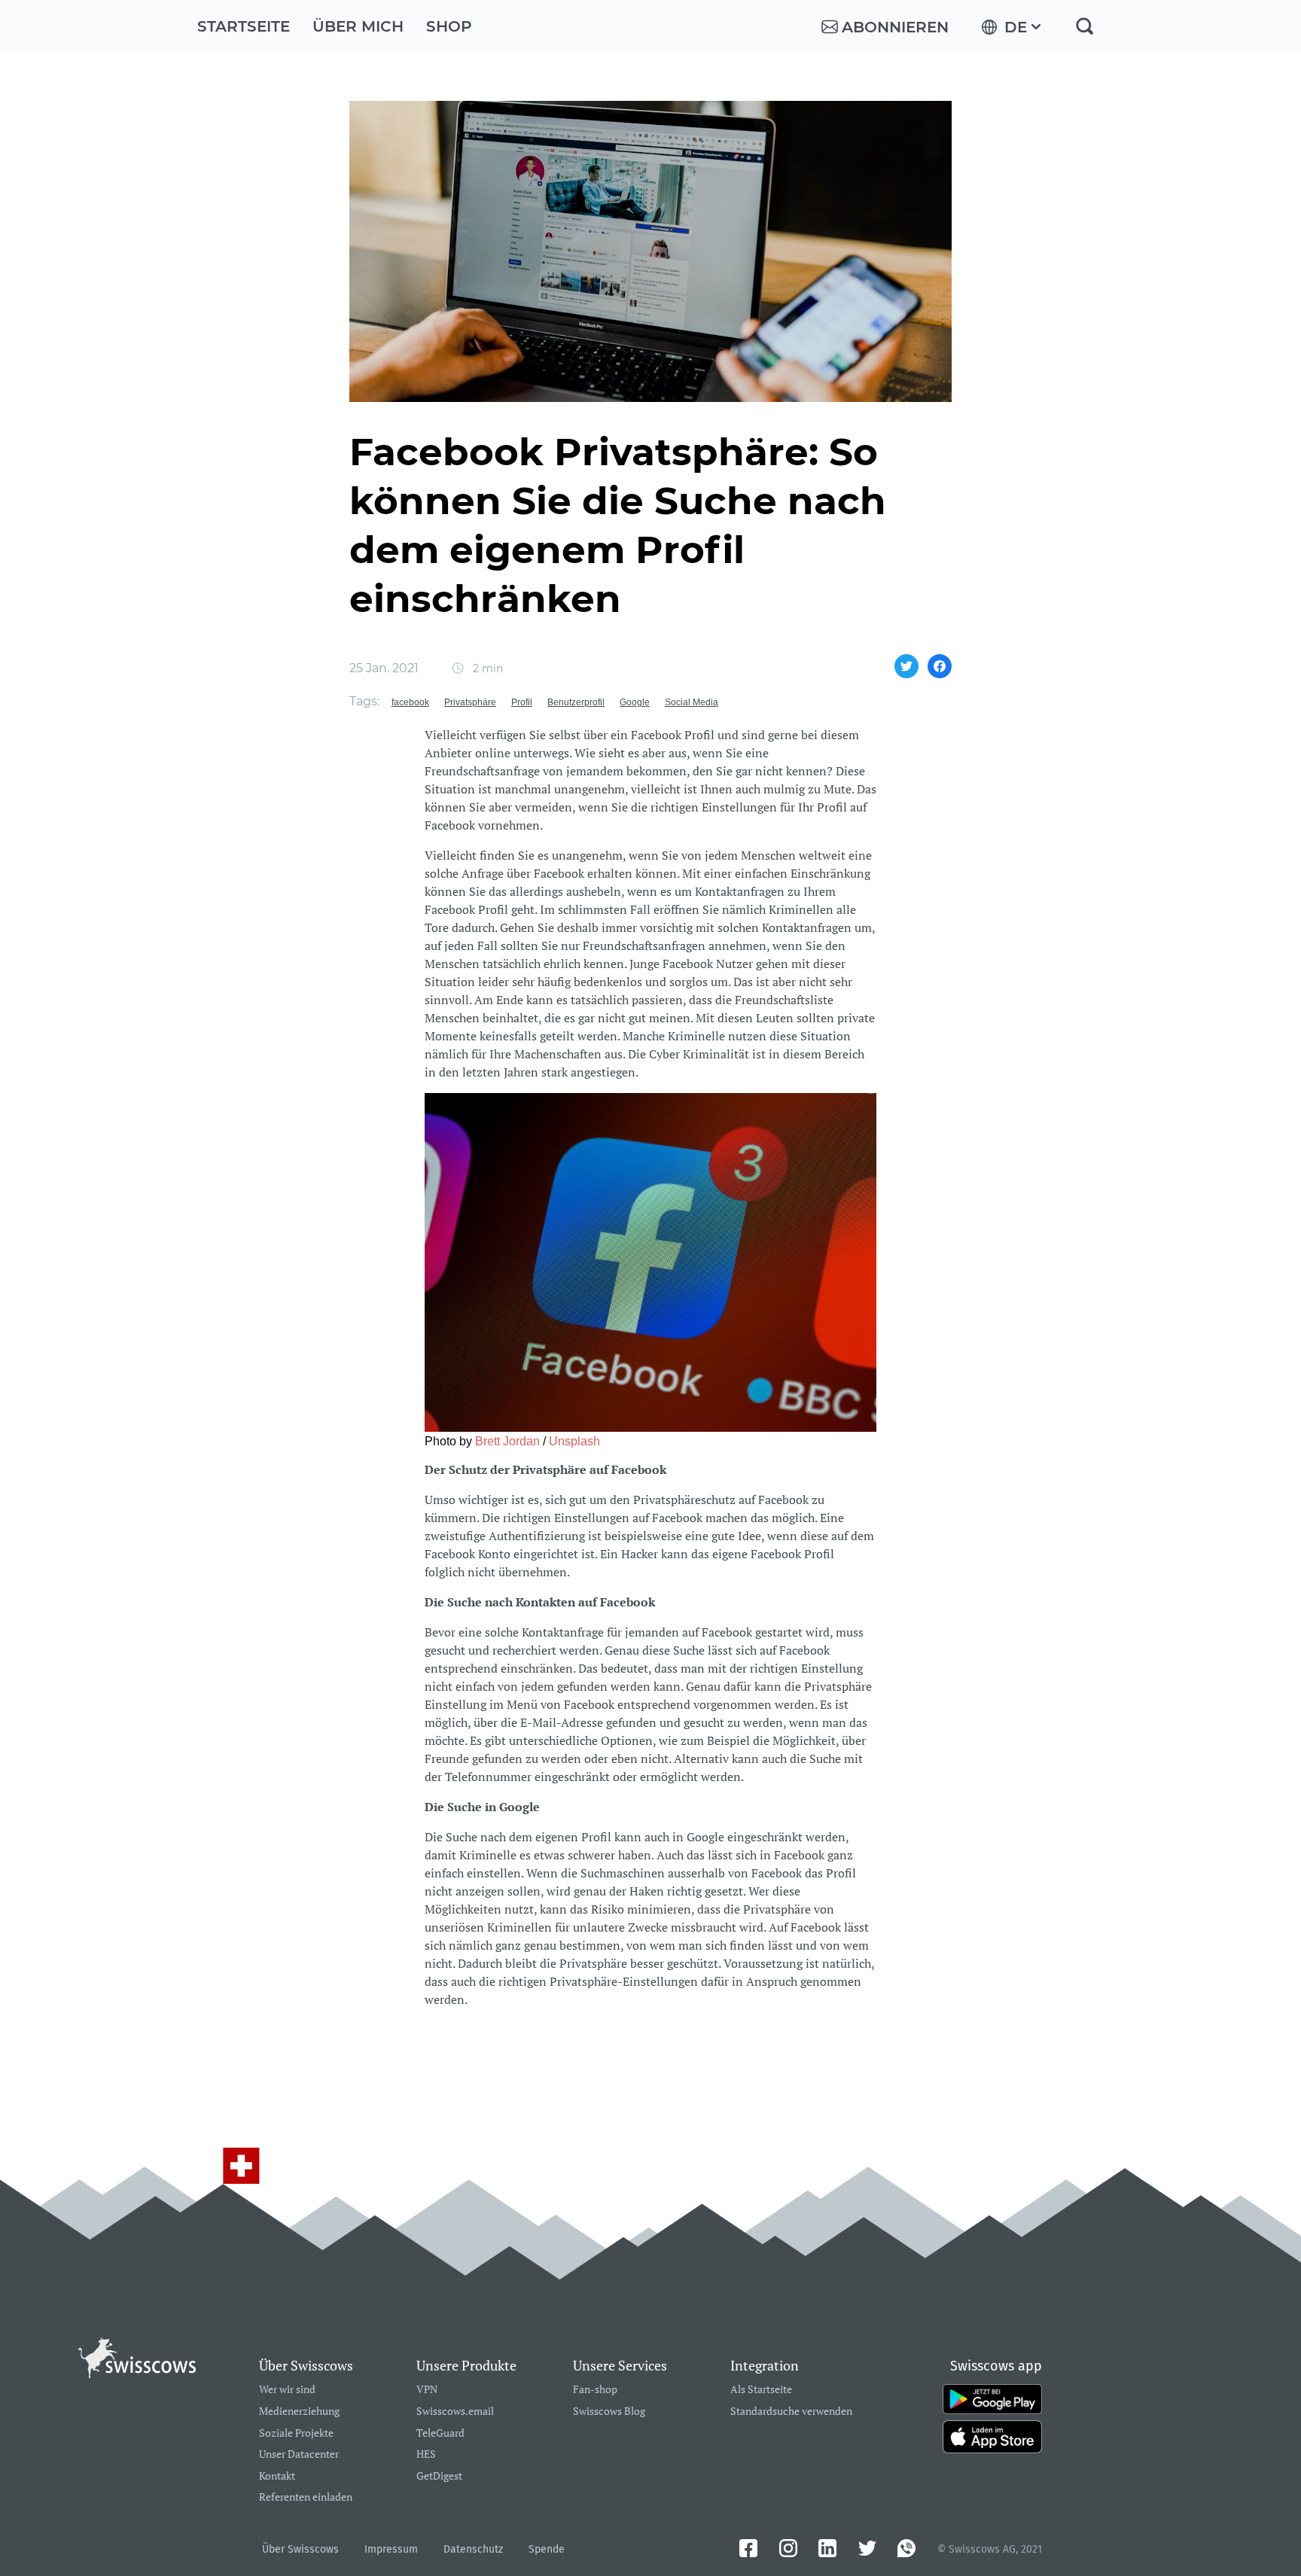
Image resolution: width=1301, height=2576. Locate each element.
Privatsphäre (470, 702)
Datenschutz (473, 2549)
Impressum (391, 2549)
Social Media (692, 702)
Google (635, 702)
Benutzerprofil (576, 702)
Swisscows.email (455, 2412)
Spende (547, 2549)
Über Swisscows (300, 2549)
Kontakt (277, 2476)
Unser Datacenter (299, 2454)
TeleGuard (440, 2433)
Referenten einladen (306, 2497)
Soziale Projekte (296, 2433)
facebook (410, 702)
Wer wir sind (287, 2390)
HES (426, 2454)
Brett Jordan (507, 1441)
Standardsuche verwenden (791, 2412)
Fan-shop (595, 2390)
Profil (522, 702)
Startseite (244, 26)
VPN (427, 2390)
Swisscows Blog (609, 2412)
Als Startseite (761, 2390)
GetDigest (439, 2476)
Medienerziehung (299, 2412)
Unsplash (574, 1441)
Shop (449, 26)
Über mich (358, 26)
